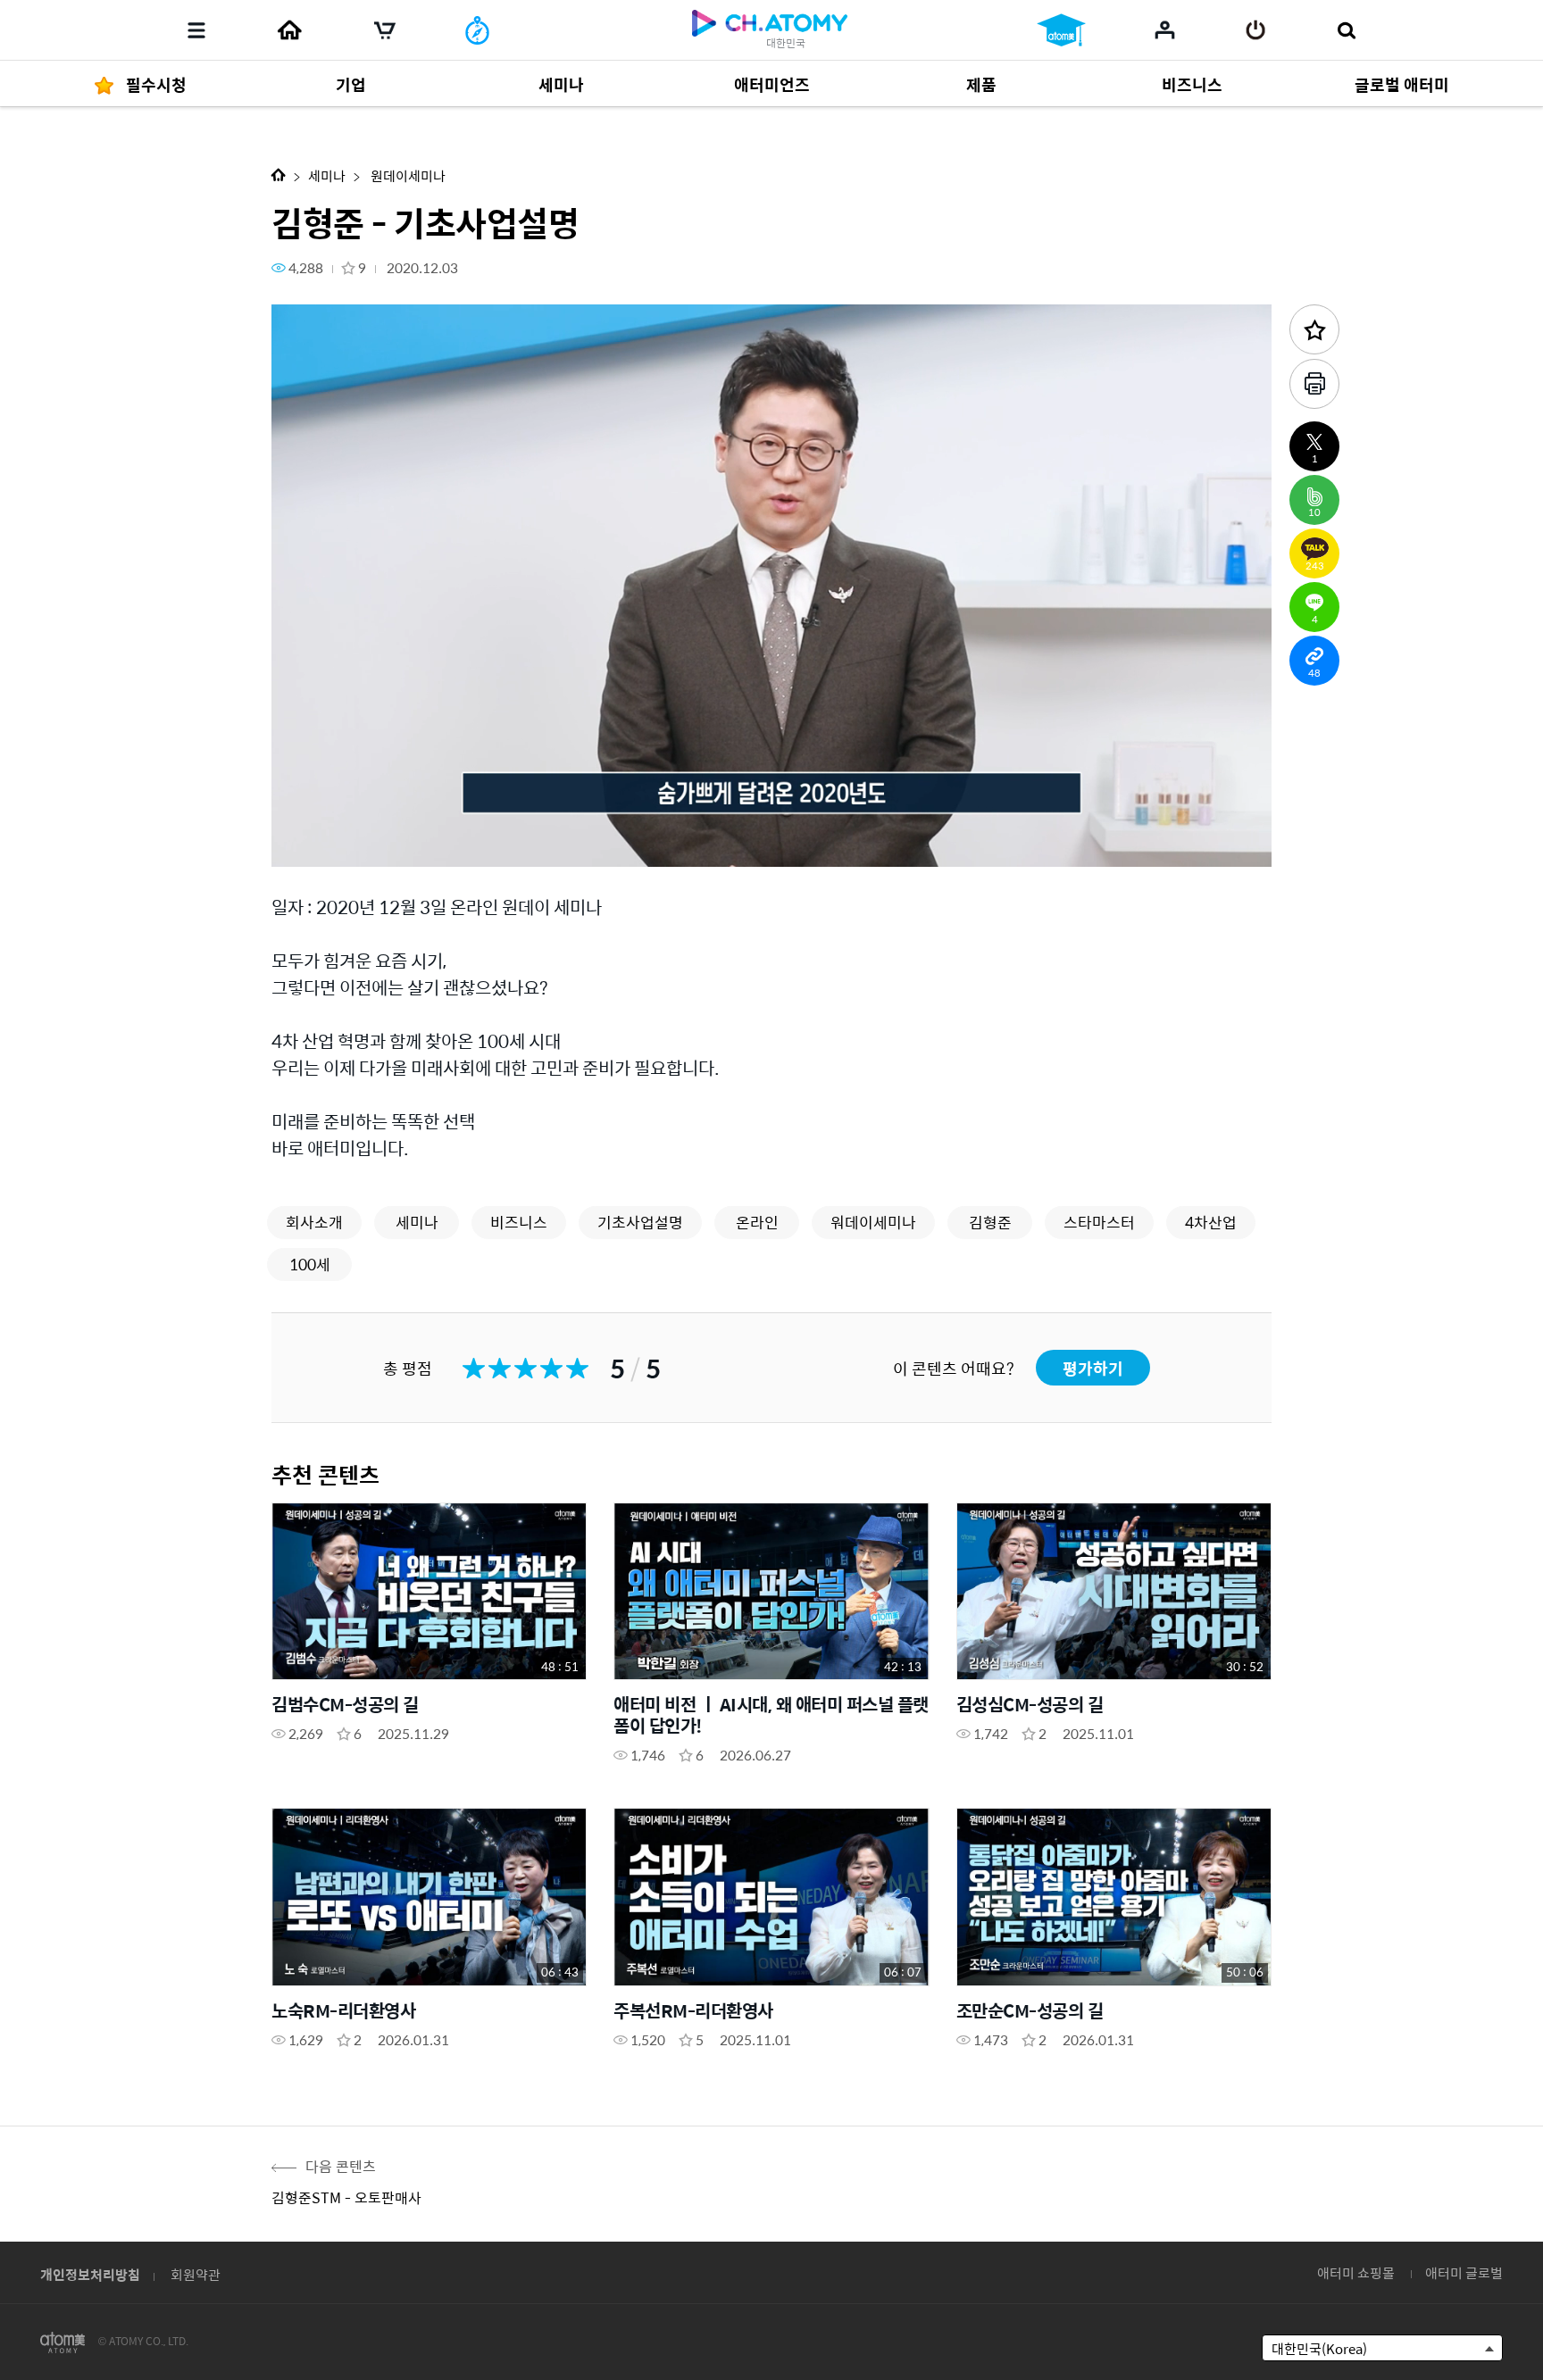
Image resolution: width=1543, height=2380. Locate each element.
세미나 (327, 175)
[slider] (771, 818)
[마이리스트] (1165, 29)
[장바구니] (385, 30)
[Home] (289, 30)
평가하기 (1093, 1368)
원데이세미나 (407, 175)
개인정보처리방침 (90, 2274)
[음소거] (414, 843)
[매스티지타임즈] (477, 30)
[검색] (1346, 30)
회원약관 (196, 2274)
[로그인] (1256, 30)
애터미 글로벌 (1464, 2272)
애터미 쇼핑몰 (1356, 2272)
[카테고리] (196, 30)
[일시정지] (307, 843)
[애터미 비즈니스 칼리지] (1061, 30)
